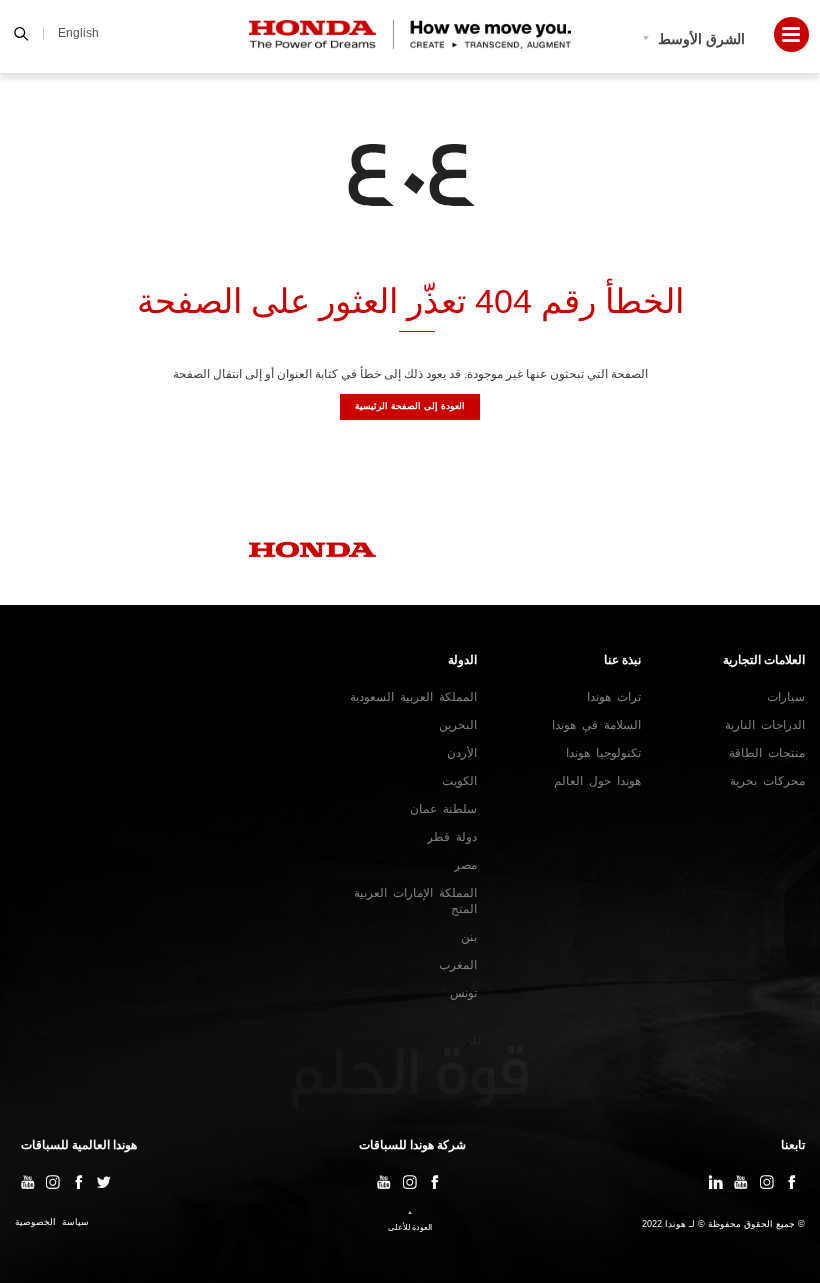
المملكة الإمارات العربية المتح (415, 901)
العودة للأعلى (410, 1227)
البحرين (458, 725)
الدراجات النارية (765, 725)
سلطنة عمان (443, 809)
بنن (469, 937)
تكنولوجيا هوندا (603, 753)
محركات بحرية (767, 781)
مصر (465, 865)
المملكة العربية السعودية (413, 697)
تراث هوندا (614, 697)
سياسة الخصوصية (52, 1222)
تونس (463, 993)
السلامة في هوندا (596, 725)
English (78, 33)
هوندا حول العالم (597, 781)
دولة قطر (452, 837)
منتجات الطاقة (767, 753)
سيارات (786, 697)
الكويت (459, 781)
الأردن (462, 753)
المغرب (458, 965)
